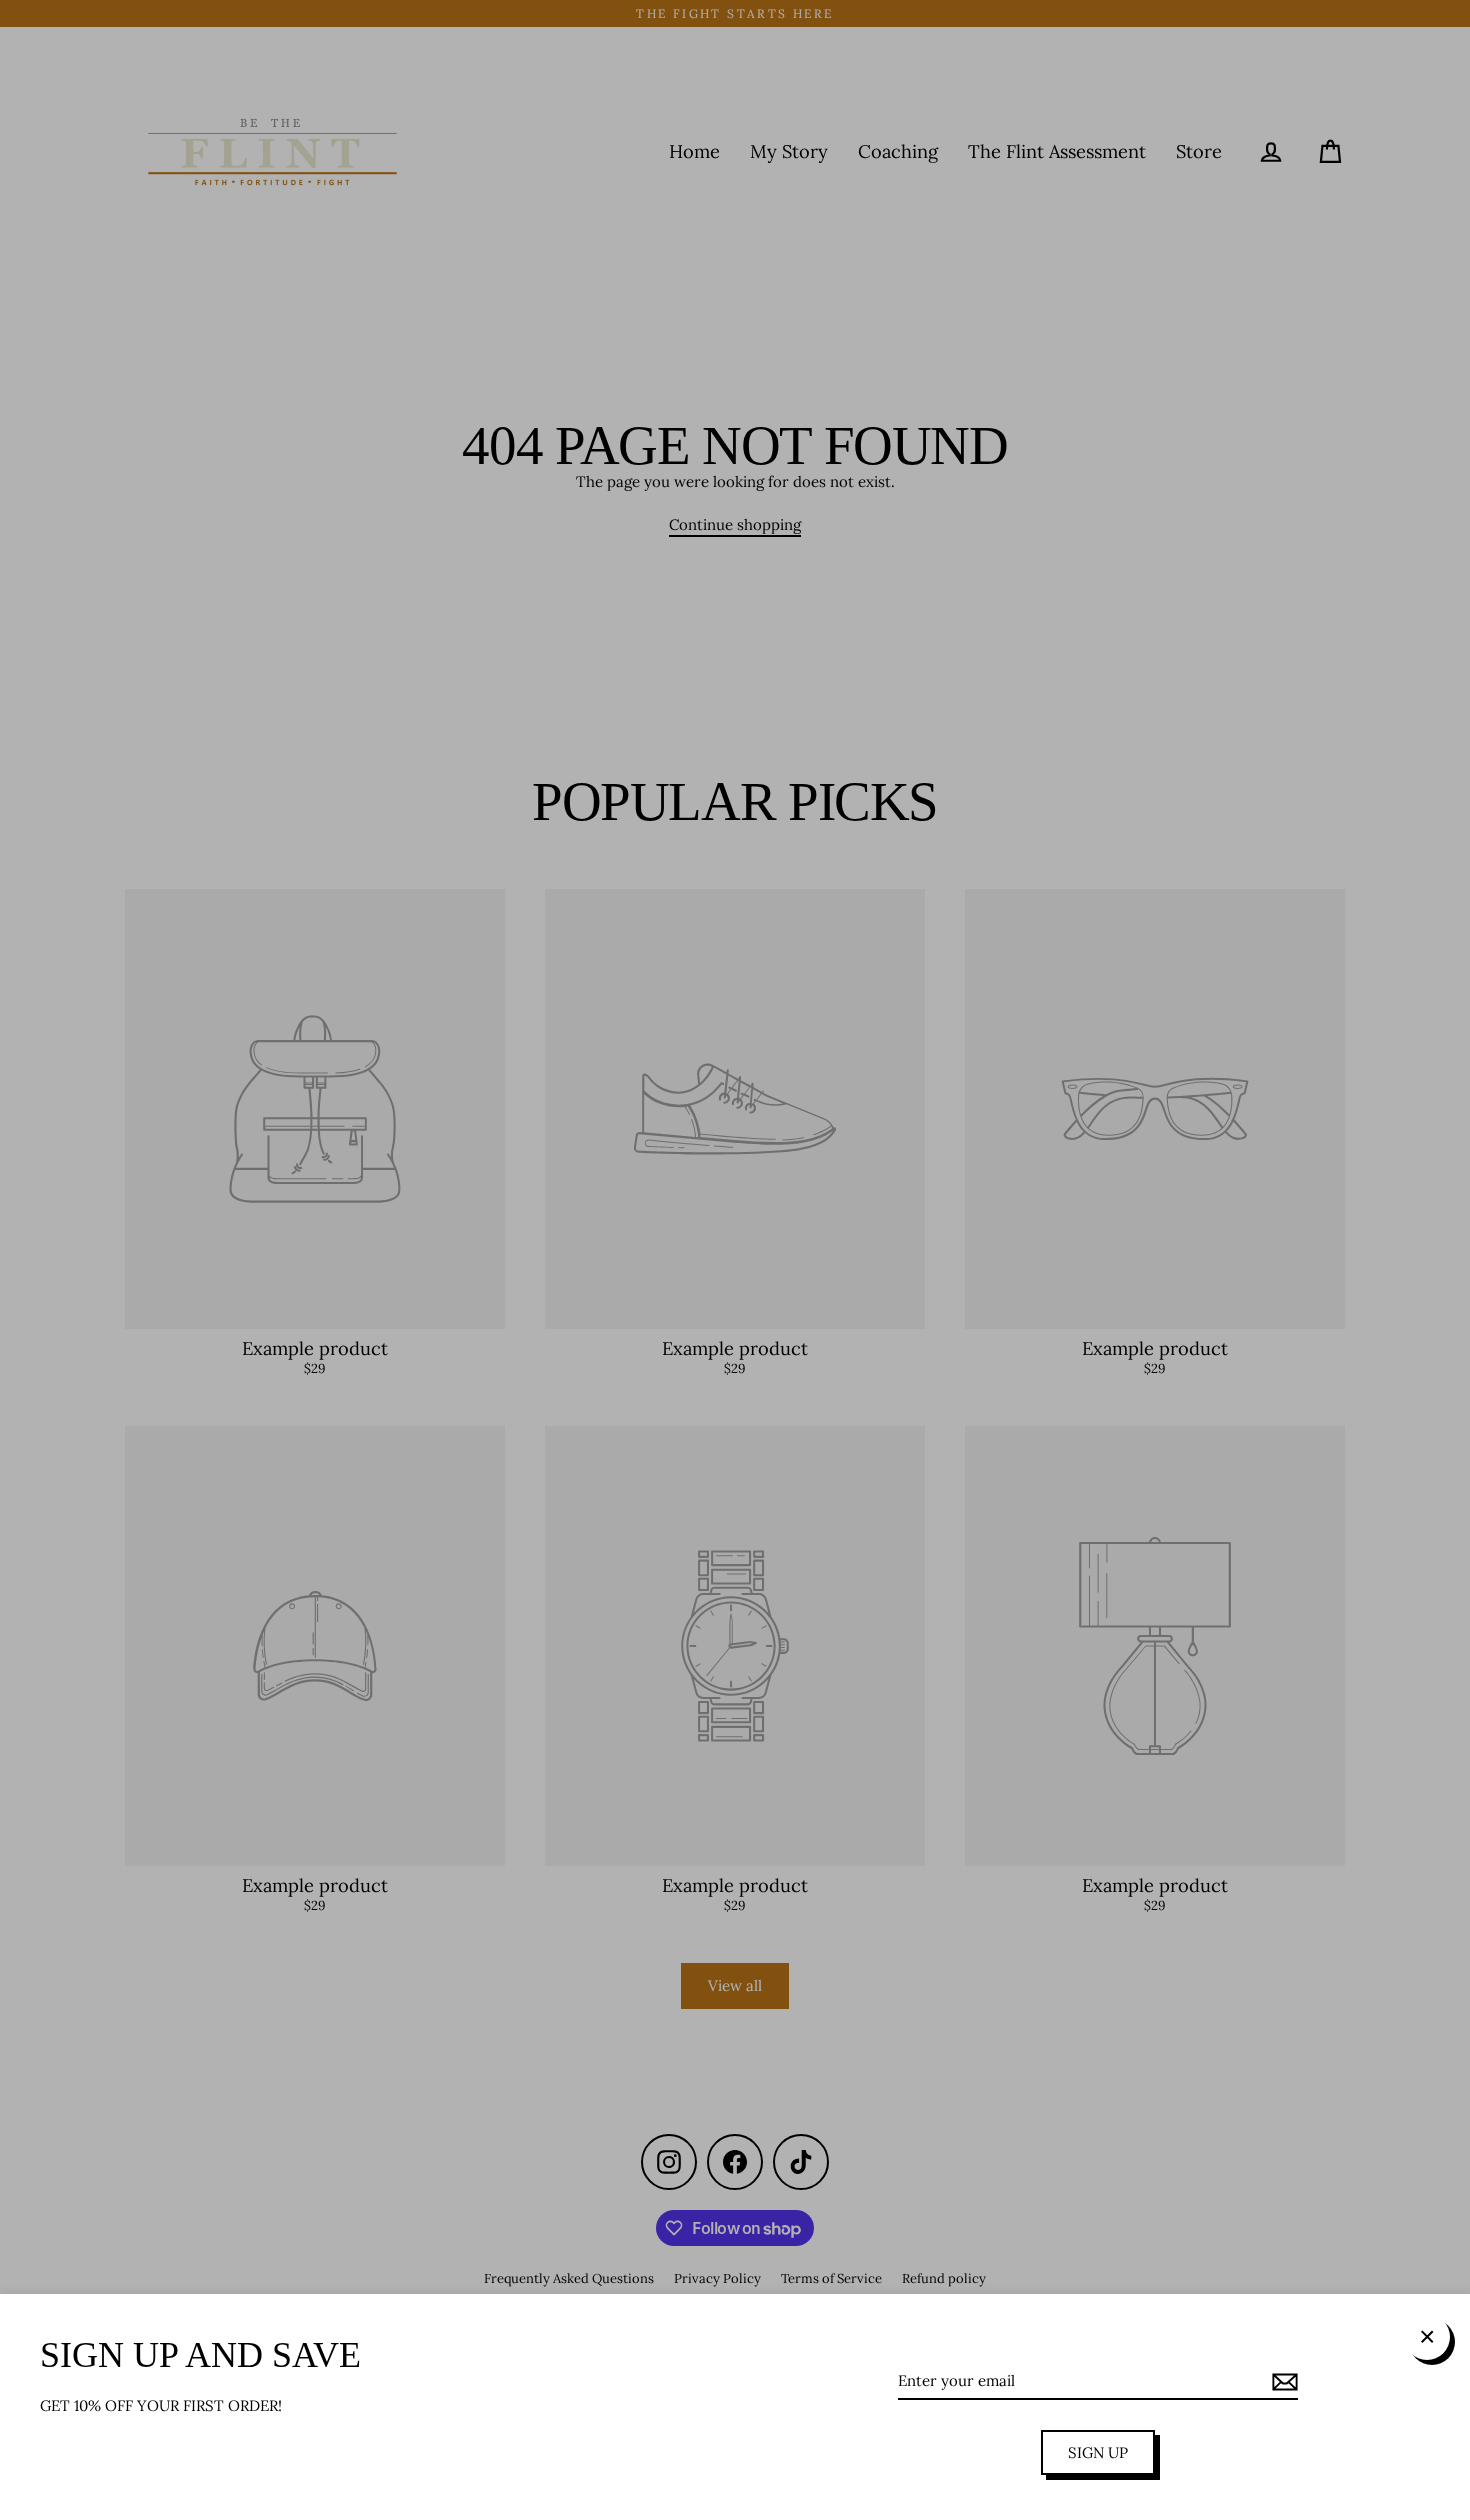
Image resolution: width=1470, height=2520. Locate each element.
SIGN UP (1098, 2452)
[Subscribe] (1282, 2382)
